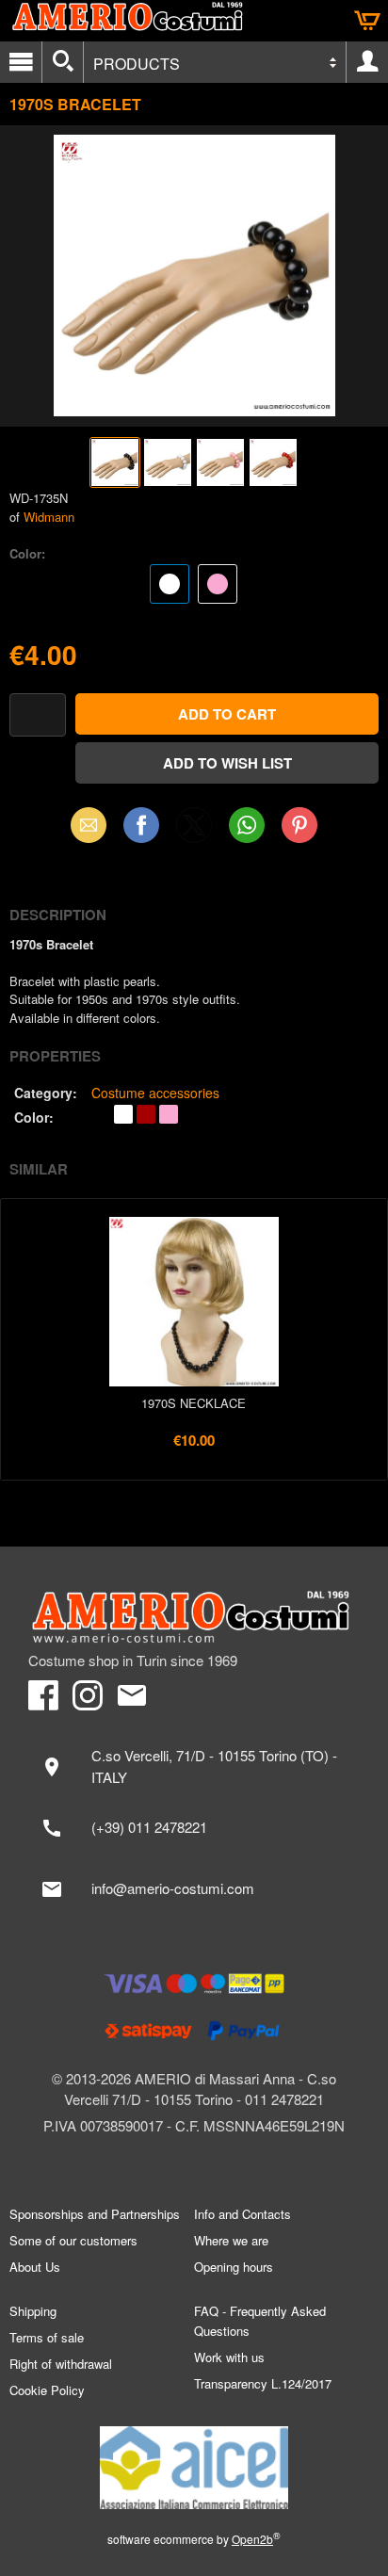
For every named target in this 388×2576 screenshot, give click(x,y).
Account (367, 62)
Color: (27, 553)
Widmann (49, 517)
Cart (367, 21)
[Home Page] (194, 1617)
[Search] (63, 62)
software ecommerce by (194, 2539)
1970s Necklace (194, 1403)
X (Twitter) (194, 831)
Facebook (141, 825)
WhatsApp (247, 825)
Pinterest (299, 825)
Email (89, 825)
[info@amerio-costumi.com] (194, 1889)
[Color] (194, 586)
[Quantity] (38, 715)
